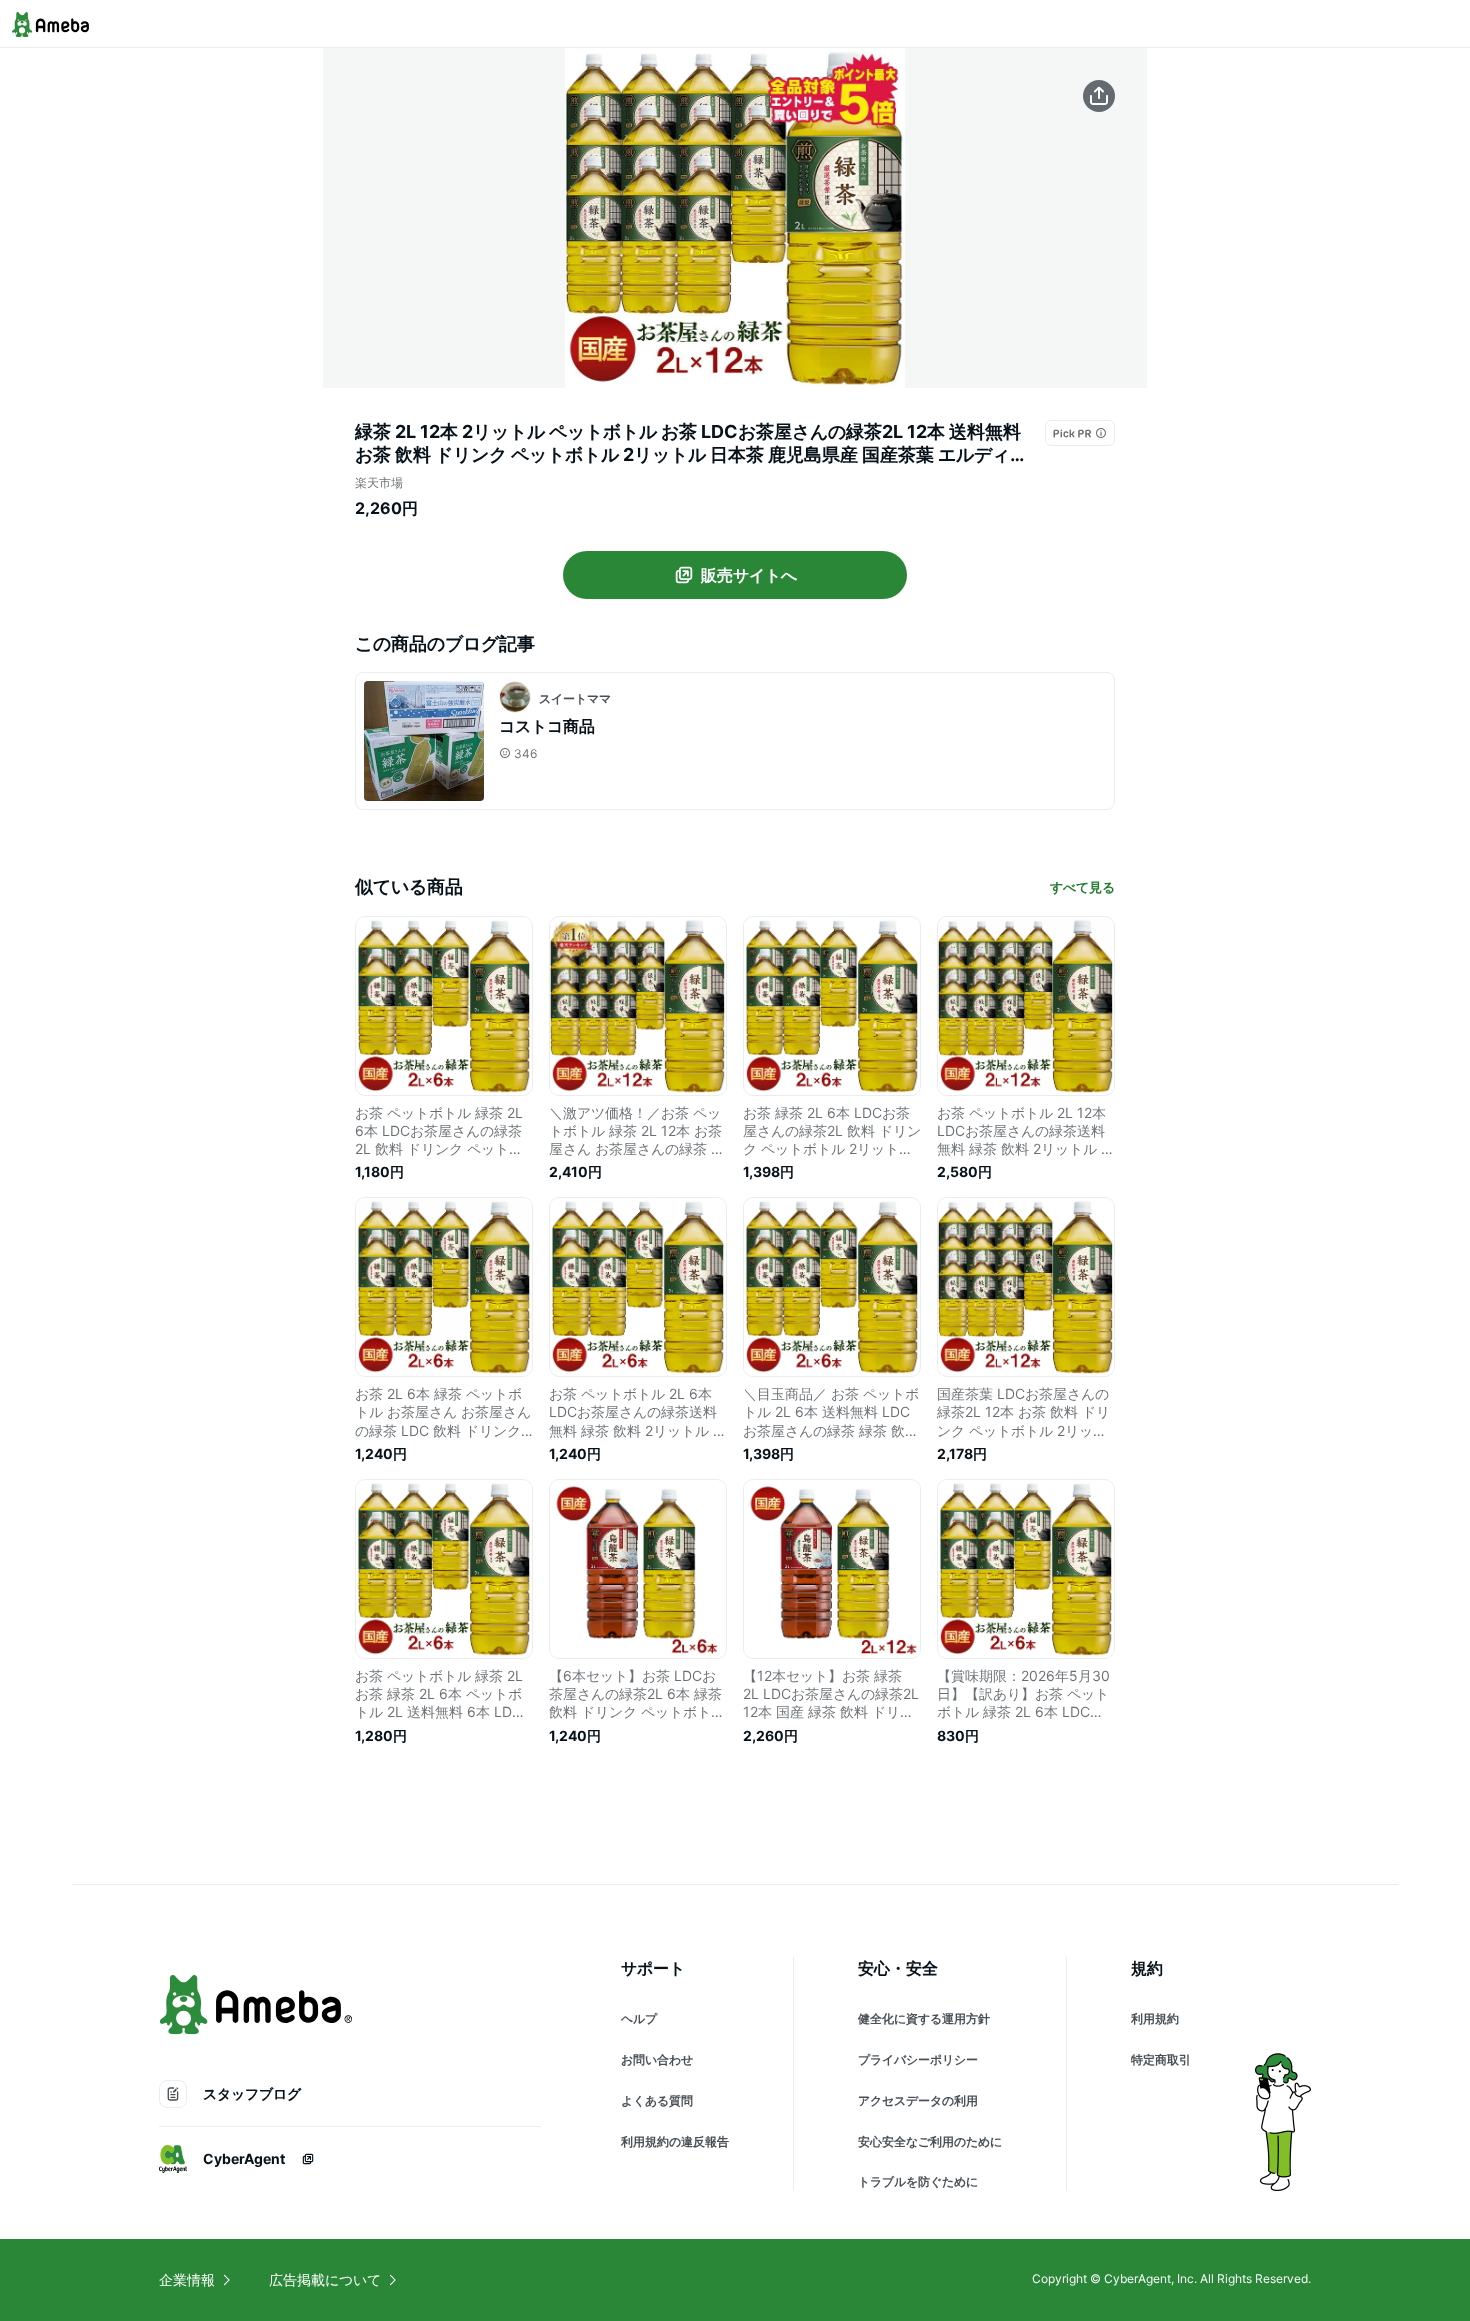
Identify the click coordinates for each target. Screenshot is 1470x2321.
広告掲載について (325, 2279)
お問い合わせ (657, 2059)
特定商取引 (1161, 2059)
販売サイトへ (749, 575)
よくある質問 (657, 2100)
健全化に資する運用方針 (924, 2018)
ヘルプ (639, 2018)
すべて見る (1082, 887)
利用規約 (1155, 2018)
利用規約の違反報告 (675, 2141)
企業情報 (187, 2279)
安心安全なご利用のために (930, 2141)
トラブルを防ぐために (918, 2181)
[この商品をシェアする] (1099, 96)
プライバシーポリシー (918, 2059)
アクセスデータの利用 (918, 2100)
